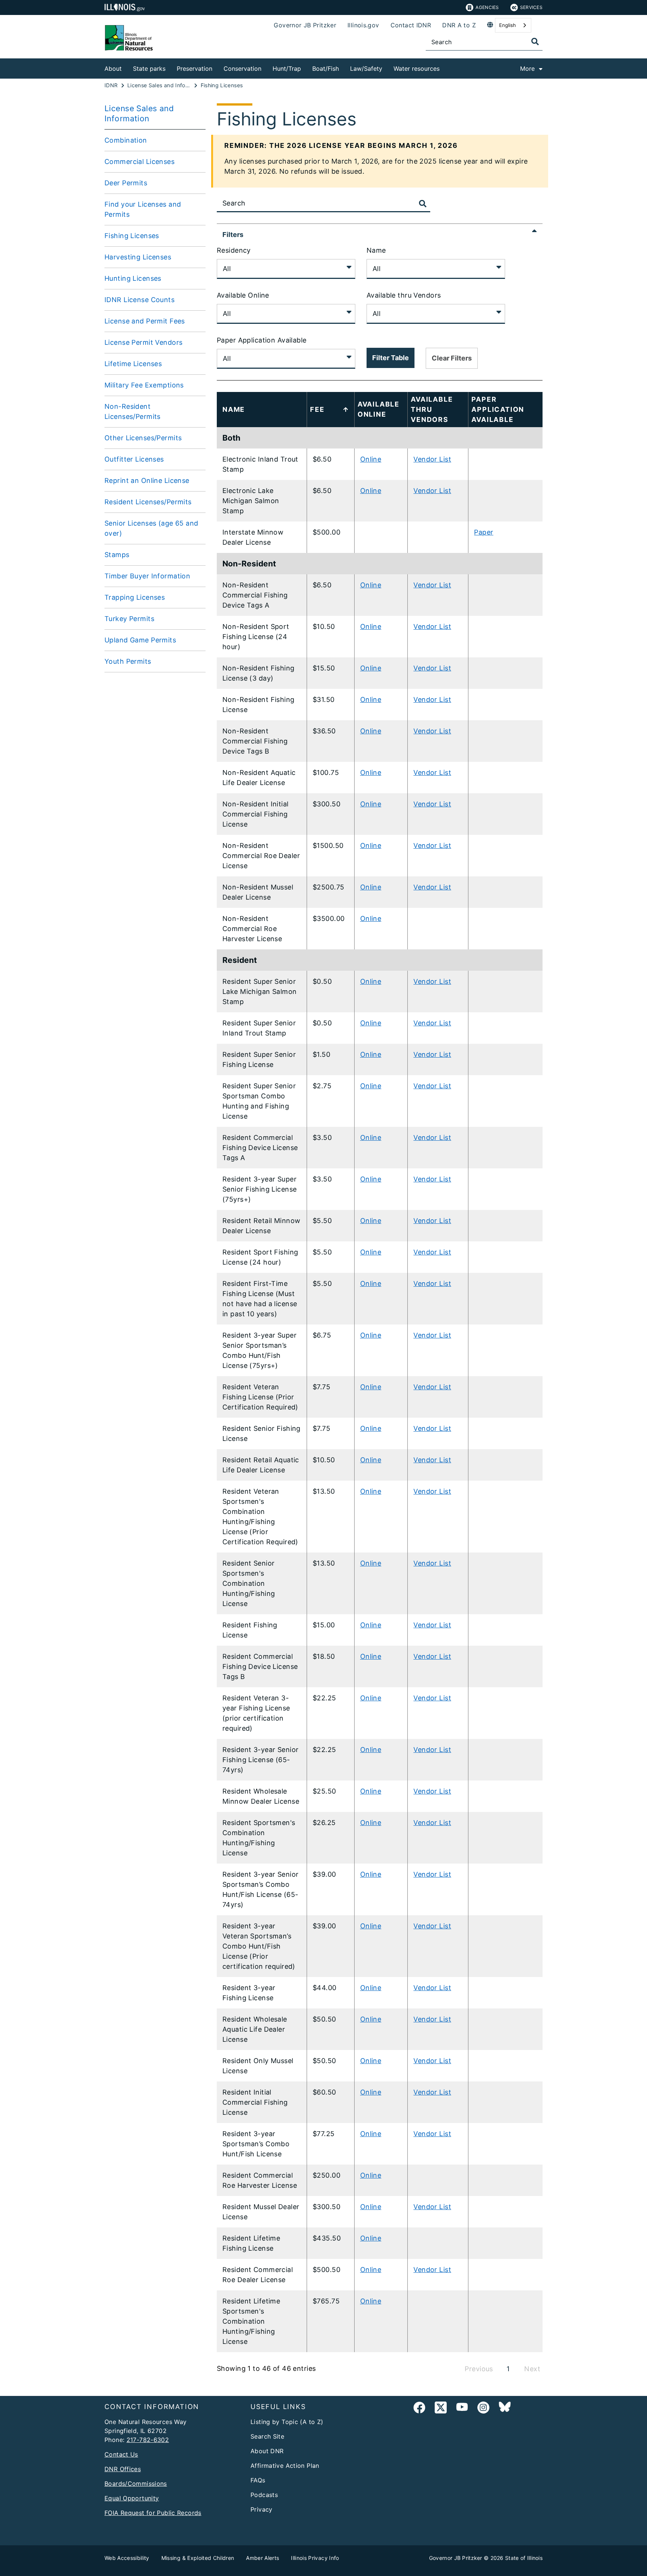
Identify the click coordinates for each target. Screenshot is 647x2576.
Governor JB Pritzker (305, 25)
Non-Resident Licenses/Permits (133, 411)
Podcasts (264, 2495)
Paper (484, 532)
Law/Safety (366, 69)
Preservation (195, 69)
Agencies (487, 7)
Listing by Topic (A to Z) (287, 2422)
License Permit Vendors (143, 342)
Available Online (243, 295)
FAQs (258, 2480)
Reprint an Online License (147, 480)
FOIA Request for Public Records (153, 2513)
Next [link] (532, 2369)
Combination (126, 140)
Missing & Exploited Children (198, 2558)
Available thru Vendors (404, 295)
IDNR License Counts (139, 300)
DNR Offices (123, 2469)
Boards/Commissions (136, 2484)
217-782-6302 (148, 2440)
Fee (317, 409)
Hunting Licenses (133, 278)
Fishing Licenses (132, 236)
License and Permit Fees (145, 321)
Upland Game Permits (140, 640)
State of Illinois (524, 2558)
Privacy (262, 2509)
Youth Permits (128, 661)
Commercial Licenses (139, 162)
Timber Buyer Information (147, 576)
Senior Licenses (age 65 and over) (151, 528)
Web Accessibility (127, 2558)
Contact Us (121, 2454)
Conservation (242, 69)
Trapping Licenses (135, 597)
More (527, 69)
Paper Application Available (262, 340)
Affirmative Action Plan (285, 2466)
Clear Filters (452, 358)
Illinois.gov (363, 25)
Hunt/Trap (287, 69)
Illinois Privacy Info (315, 2558)
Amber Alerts (262, 2558)
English (508, 25)
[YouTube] (462, 2409)
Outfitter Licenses (134, 459)
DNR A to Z (459, 25)
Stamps (117, 555)
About (113, 69)
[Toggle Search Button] (423, 204)
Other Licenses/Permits (143, 438)
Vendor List (432, 459)
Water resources (417, 69)
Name (376, 250)
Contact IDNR (411, 25)
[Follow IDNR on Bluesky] (505, 2409)
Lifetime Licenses (133, 364)
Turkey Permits (129, 619)
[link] (419, 2409)
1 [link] (508, 2369)
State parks (149, 69)
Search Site (267, 2436)
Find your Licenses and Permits (143, 209)
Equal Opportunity (132, 2498)
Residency (234, 250)
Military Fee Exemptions (144, 385)
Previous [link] (479, 2369)
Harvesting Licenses (138, 257)
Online (371, 459)
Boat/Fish (326, 69)
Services (531, 7)
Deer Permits (126, 183)
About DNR (267, 2451)
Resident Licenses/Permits (148, 502)
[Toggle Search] (535, 42)
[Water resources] (445, 67)
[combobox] (513, 25)
